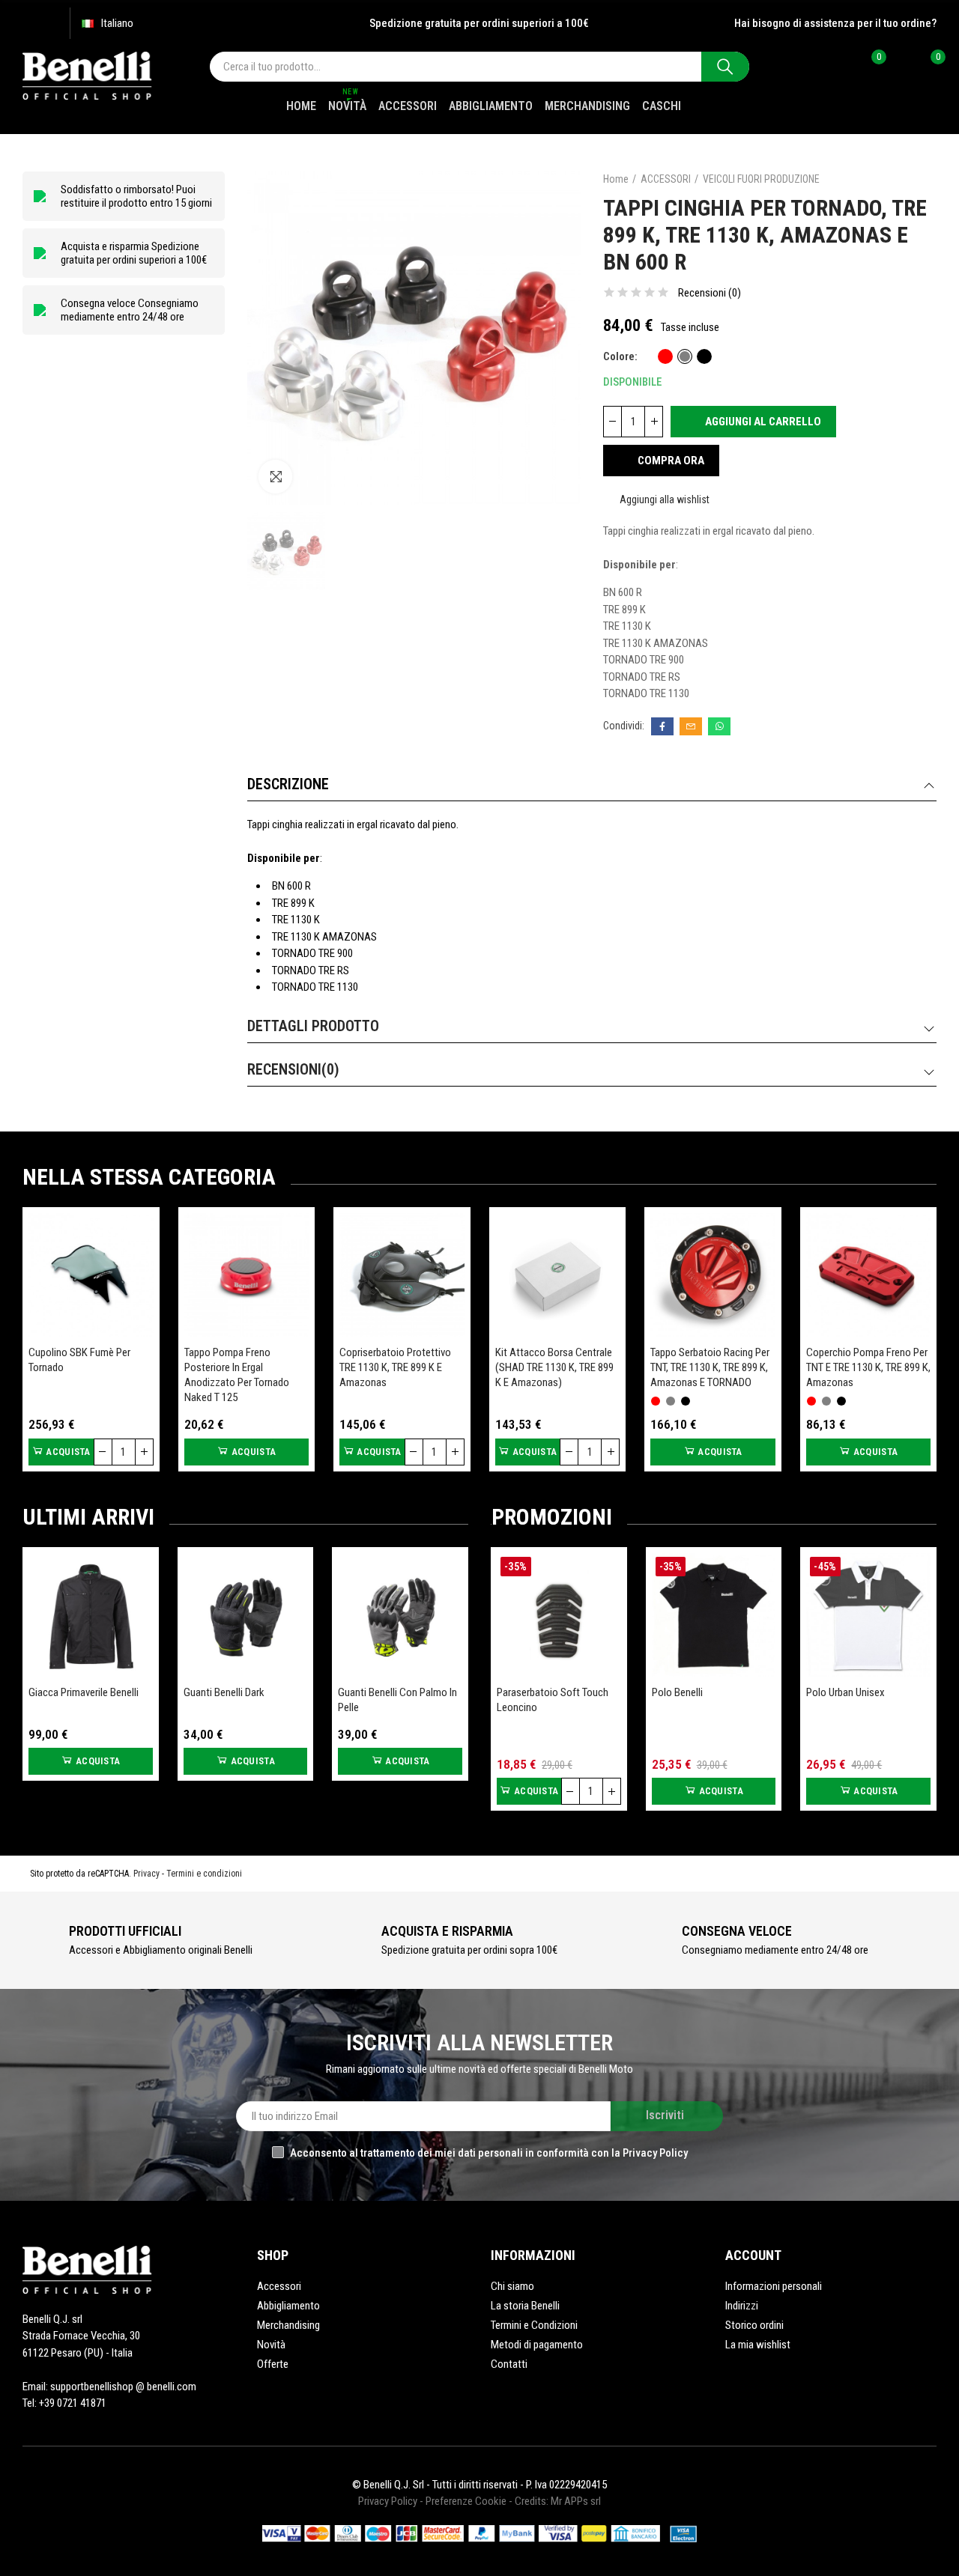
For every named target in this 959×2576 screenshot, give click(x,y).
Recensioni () (710, 293)
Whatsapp (719, 726)
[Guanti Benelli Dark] (246, 1615)
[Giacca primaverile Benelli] (91, 1615)
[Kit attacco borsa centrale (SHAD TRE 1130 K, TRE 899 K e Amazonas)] (558, 1276)
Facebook (662, 726)
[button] (22, 1339)
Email (691, 726)
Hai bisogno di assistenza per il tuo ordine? (835, 23)
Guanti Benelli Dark (224, 1692)
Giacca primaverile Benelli (84, 1692)
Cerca (725, 67)
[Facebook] (29, 22)
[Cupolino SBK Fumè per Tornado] (91, 1276)
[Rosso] (665, 356)
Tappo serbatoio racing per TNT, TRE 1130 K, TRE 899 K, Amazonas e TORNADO (710, 1367)
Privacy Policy (388, 2501)
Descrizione (288, 784)
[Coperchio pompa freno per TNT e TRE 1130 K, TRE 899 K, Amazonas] (869, 1276)
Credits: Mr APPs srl (558, 2501)
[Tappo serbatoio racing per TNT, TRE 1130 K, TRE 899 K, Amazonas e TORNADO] (713, 1276)
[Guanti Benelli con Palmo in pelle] (400, 1615)
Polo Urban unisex (845, 1692)
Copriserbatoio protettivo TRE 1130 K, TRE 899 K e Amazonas (395, 1367)
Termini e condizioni (204, 1874)
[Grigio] (685, 356)
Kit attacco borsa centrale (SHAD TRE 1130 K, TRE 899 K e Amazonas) (554, 1367)
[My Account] (900, 67)
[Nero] (704, 356)
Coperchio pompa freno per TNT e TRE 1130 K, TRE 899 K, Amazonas (868, 1367)
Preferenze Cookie (466, 2501)
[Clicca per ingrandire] (275, 477)
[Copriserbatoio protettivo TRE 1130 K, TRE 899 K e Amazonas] (402, 1276)
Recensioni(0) (293, 1069)
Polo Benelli (677, 1692)
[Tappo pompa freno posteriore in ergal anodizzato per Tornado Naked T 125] (247, 1276)
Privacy (146, 1874)
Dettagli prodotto (313, 1026)
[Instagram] (52, 22)
